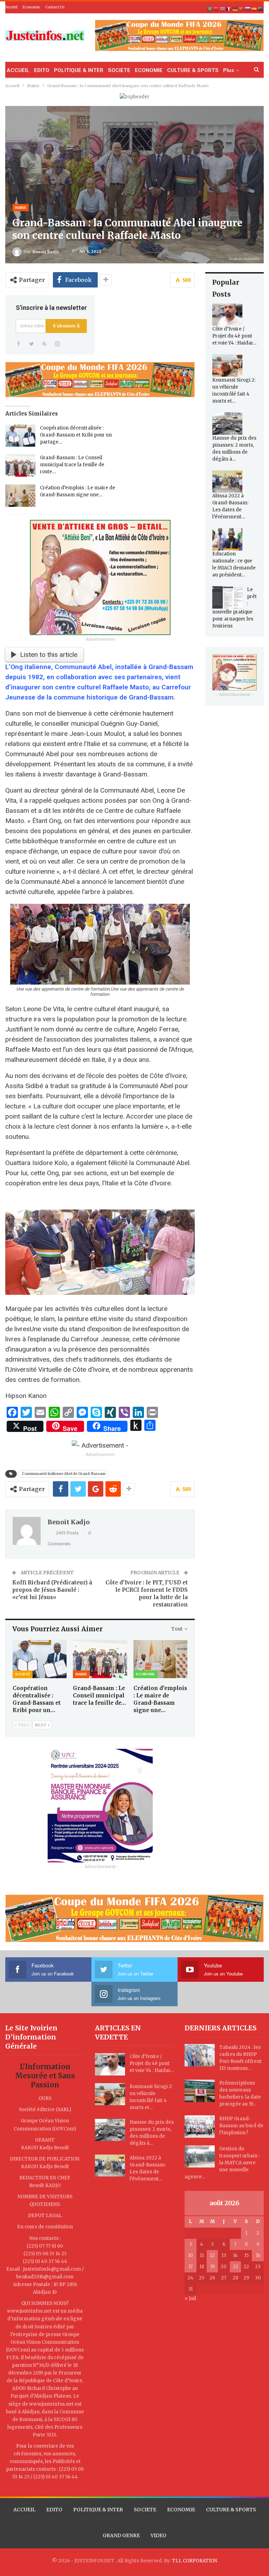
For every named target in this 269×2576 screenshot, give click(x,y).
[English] (223, 9)
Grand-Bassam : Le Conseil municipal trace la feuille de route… (72, 465)
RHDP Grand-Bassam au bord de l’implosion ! (241, 2126)
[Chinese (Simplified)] (216, 9)
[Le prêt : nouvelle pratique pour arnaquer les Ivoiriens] (227, 597)
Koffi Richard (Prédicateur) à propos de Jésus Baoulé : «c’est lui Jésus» (52, 1590)
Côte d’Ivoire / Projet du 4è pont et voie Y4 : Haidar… (234, 336)
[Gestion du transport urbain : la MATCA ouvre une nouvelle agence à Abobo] (200, 2157)
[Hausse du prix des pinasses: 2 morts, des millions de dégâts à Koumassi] (227, 424)
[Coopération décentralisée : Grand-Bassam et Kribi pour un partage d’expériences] (20, 436)
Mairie (20, 208)
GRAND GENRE (121, 2535)
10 (191, 2255)
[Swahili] (261, 9)
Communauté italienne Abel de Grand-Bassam (64, 1474)
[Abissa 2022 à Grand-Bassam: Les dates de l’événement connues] (227, 482)
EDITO (42, 70)
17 (191, 2267)
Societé (11, 7)
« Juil (190, 2298)
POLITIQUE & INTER (79, 70)
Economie (31, 7)
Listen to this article (49, 655)
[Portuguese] (242, 9)
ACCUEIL (18, 70)
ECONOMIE (149, 70)
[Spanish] (254, 9)
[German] (235, 9)
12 (212, 2255)
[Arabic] (210, 9)
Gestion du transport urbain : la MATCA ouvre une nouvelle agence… (222, 2163)
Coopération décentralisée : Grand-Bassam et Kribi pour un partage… (76, 435)
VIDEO (158, 2535)
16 (258, 2255)
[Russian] (248, 9)
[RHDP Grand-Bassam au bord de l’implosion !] (200, 2127)
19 (212, 2267)
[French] (229, 9)
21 (235, 2267)
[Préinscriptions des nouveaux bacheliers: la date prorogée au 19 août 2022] (200, 2091)
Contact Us (55, 7)
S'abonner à (66, 326)
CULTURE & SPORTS (193, 70)
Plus (229, 70)
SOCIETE (119, 70)
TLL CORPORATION (195, 2561)
